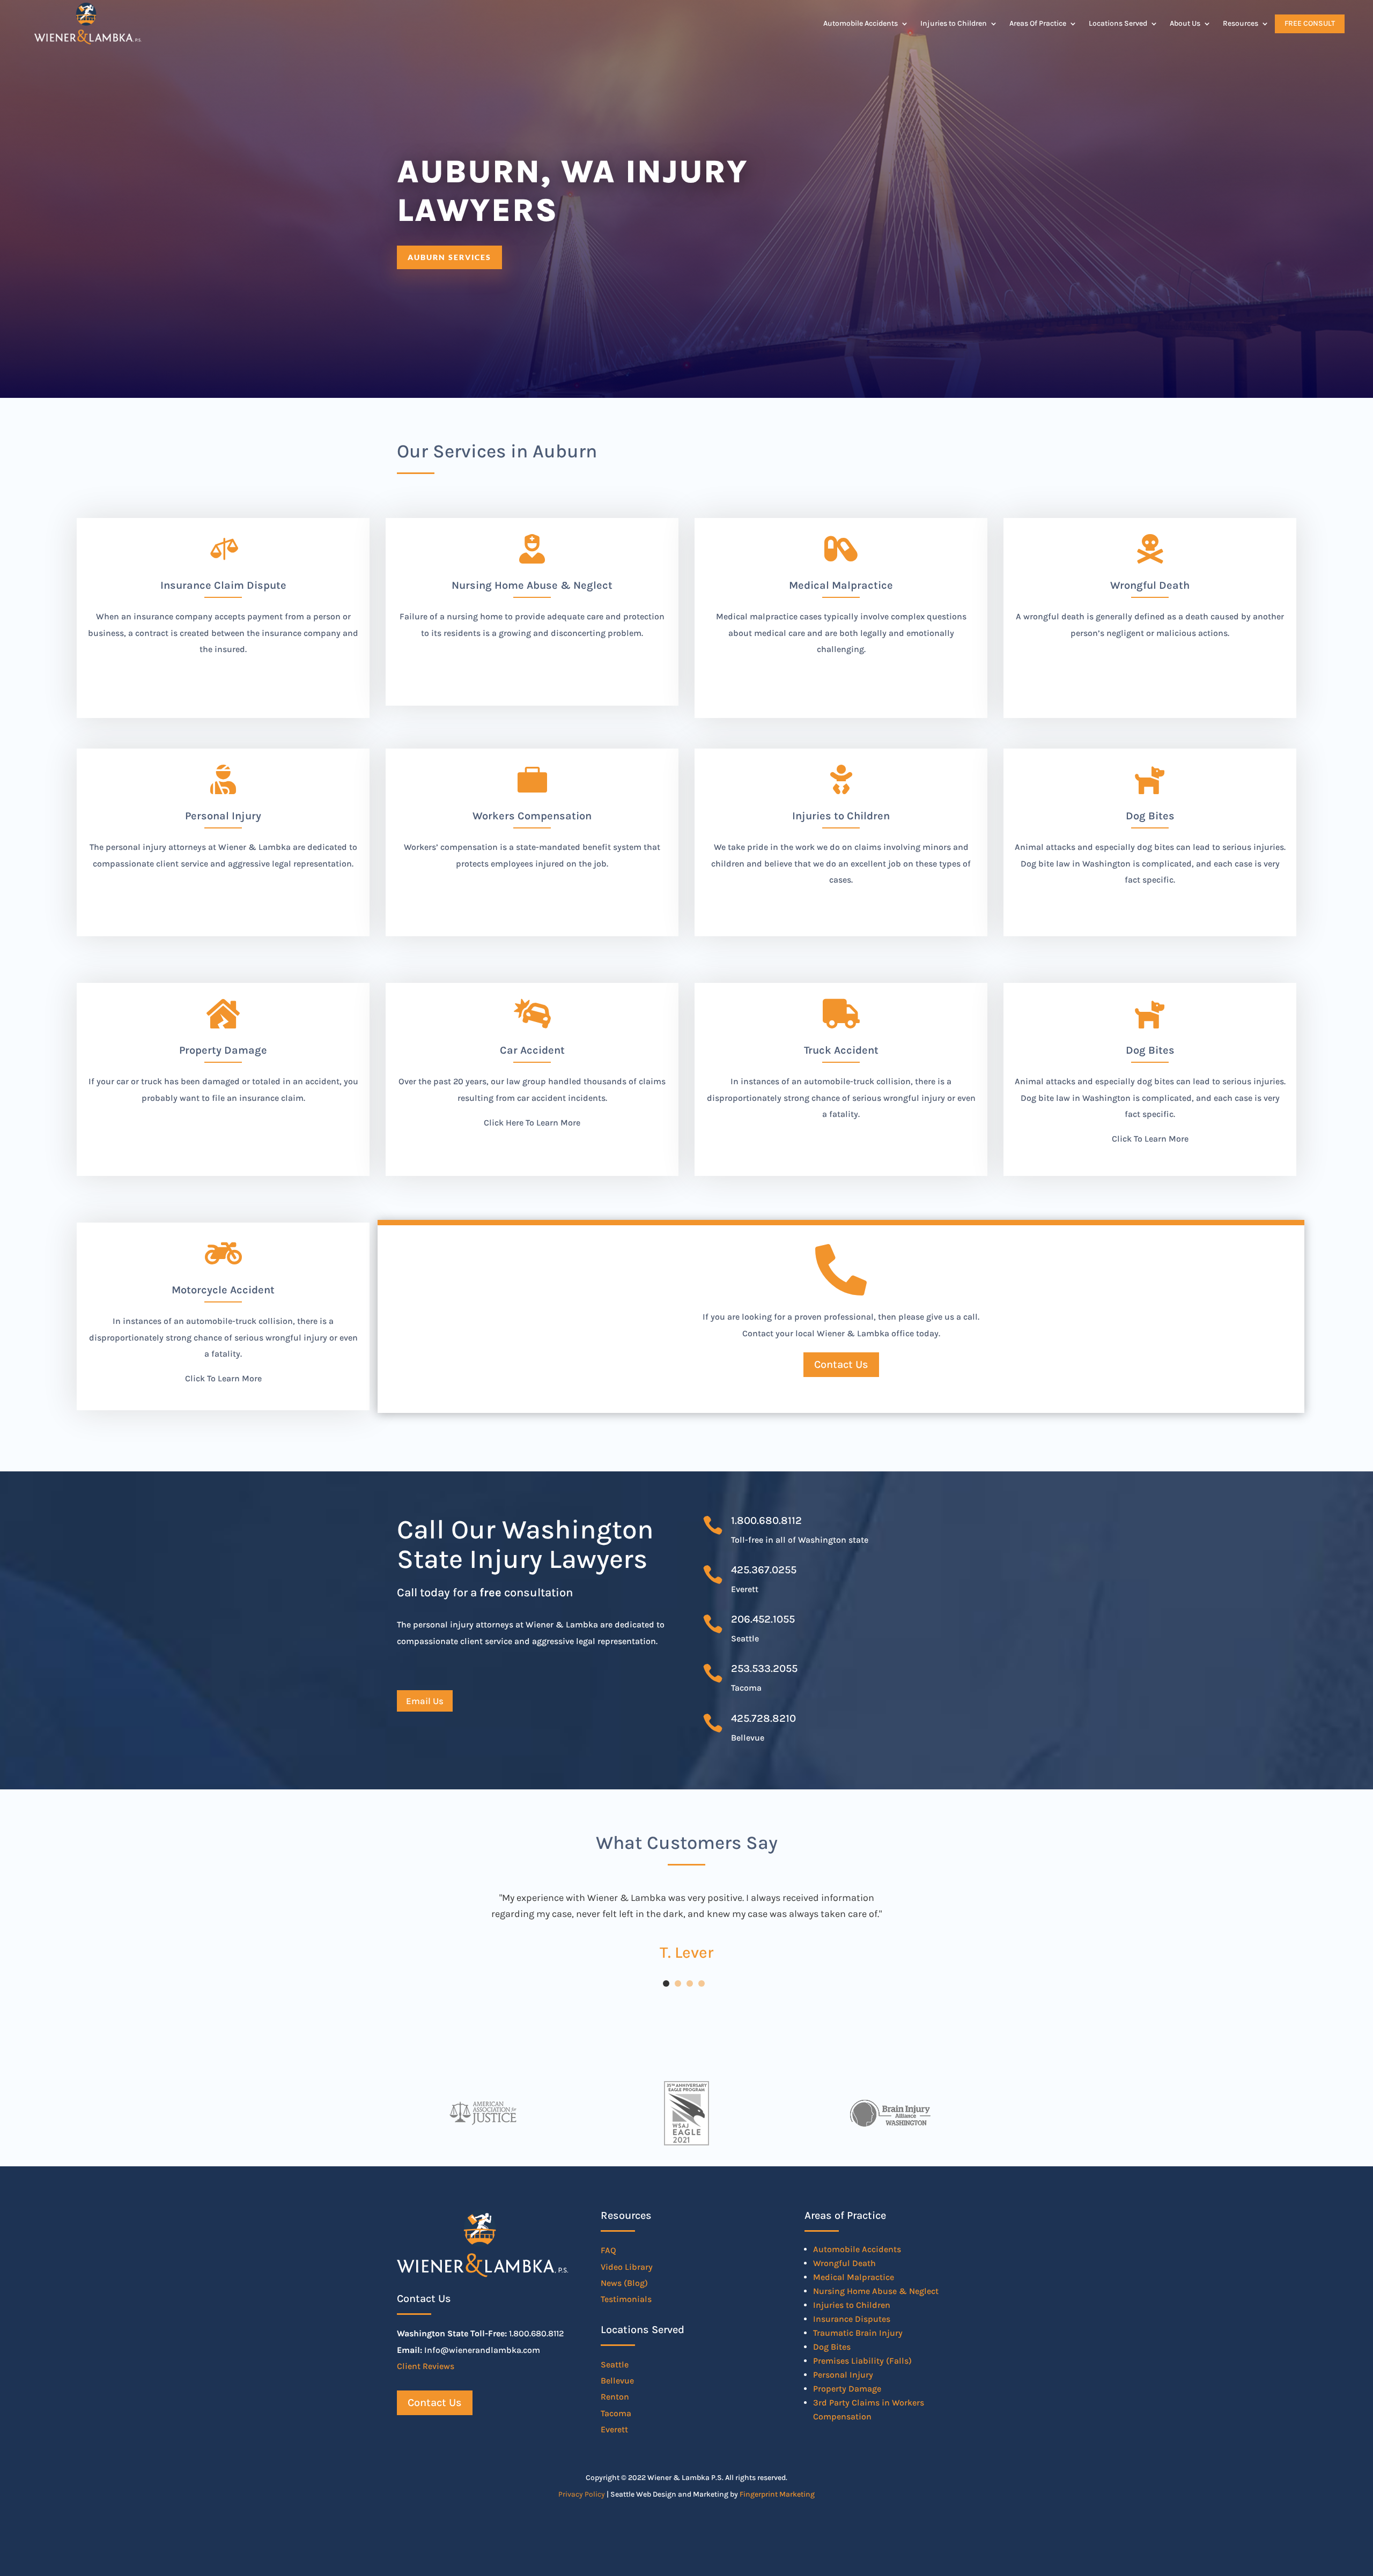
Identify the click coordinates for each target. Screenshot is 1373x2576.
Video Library (627, 2267)
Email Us (425, 1701)
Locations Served (1118, 23)
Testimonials (626, 2299)
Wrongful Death (844, 2263)
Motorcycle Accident (223, 1290)
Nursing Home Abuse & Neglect (876, 2291)
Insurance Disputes (852, 2319)
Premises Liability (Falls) (862, 2361)
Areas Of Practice (1038, 23)
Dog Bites (1150, 1050)
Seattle (615, 2364)
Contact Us (841, 1364)
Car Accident (532, 1050)
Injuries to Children (954, 23)
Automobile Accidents (861, 23)
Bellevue (617, 2381)
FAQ (608, 2250)
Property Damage (847, 2389)
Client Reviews (426, 2366)
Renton (615, 2397)
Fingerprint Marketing (777, 2494)
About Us (1185, 23)
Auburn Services (449, 257)
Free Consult (1310, 23)
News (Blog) (624, 2283)
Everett (614, 2429)
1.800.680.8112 (766, 1520)
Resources (1241, 23)
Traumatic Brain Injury (858, 2333)
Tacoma (616, 2413)
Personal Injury (843, 2375)
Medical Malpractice (854, 2277)
